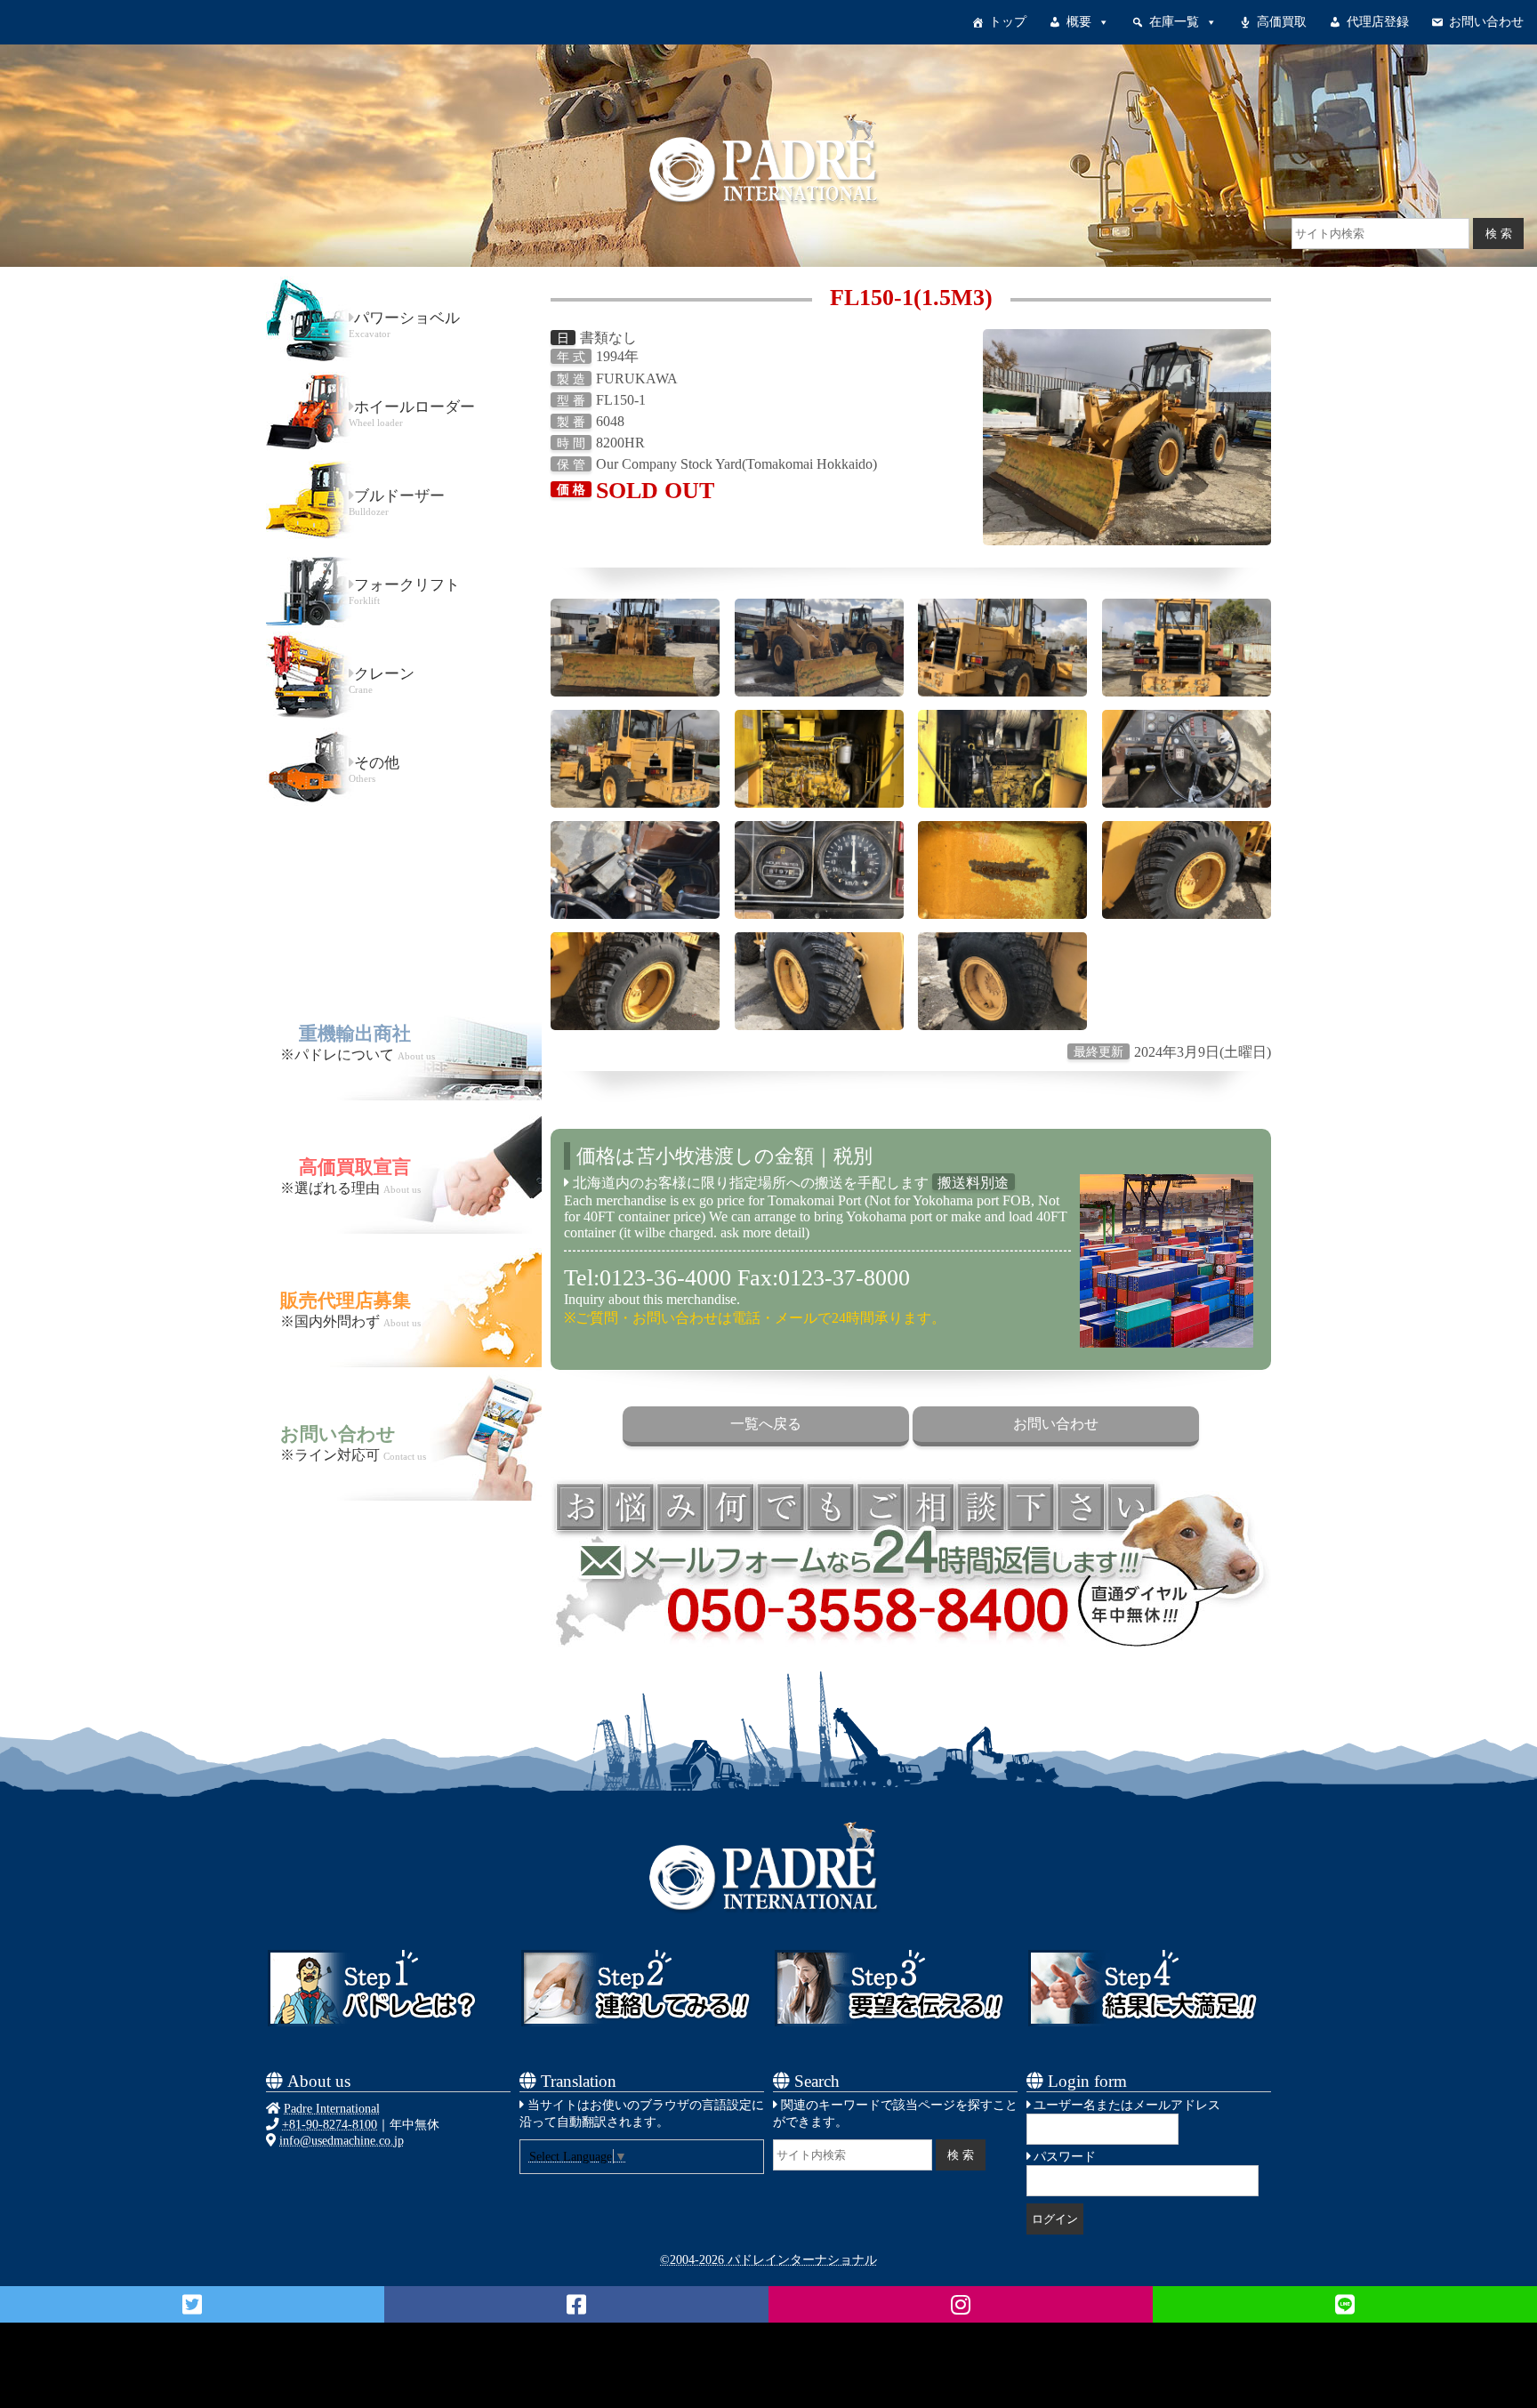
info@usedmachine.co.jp (342, 2140)
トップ (1008, 22)
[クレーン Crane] (404, 716)
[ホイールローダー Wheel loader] (404, 449)
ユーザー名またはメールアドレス (1127, 2105)
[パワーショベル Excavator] (404, 360)
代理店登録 (1378, 22)
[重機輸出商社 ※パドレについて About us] (404, 1095)
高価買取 (1282, 22)
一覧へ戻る (766, 1424)
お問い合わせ (1486, 22)
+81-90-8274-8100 (330, 2124)
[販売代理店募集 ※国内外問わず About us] (404, 1362)
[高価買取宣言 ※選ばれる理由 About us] (404, 1229)
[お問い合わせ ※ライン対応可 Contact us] (404, 1496)
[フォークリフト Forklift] (404, 627)
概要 (1079, 22)
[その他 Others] (404, 805)
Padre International (332, 2108)
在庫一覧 (1174, 22)
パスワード (1065, 2156)
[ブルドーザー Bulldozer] (404, 538)
